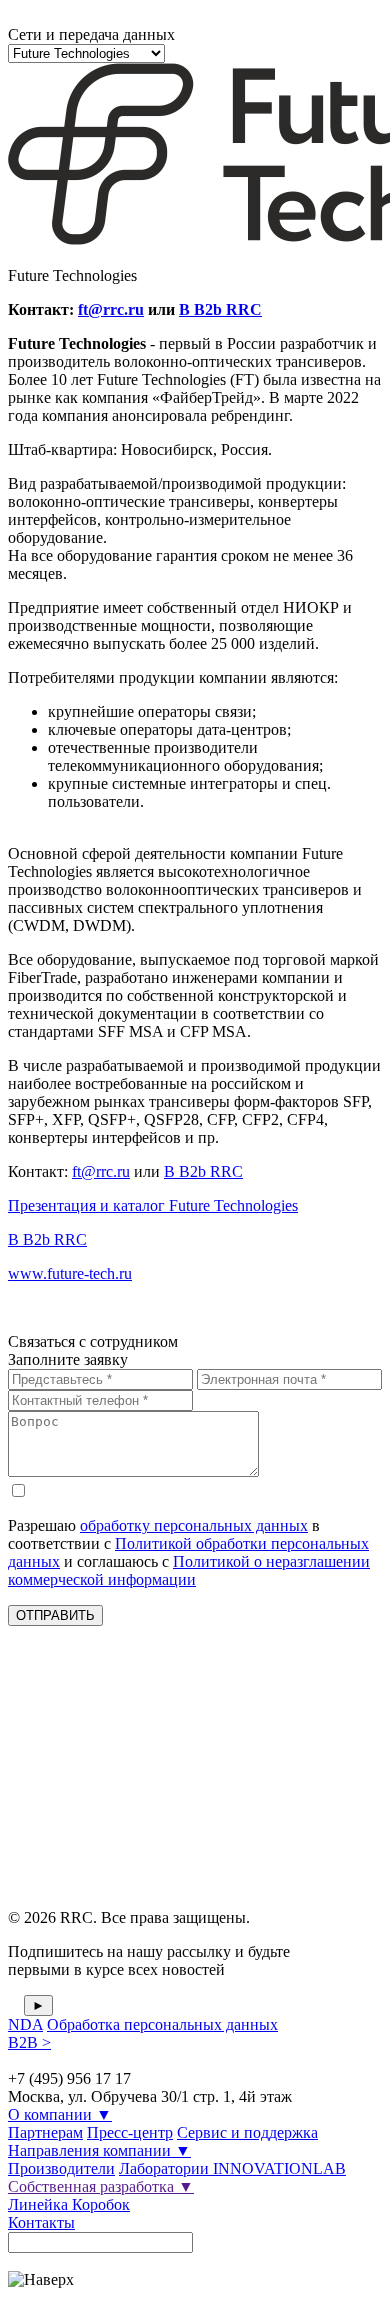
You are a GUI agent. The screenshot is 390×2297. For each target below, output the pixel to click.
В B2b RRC (220, 309)
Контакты (41, 2222)
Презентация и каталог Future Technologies (153, 1205)
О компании (60, 2114)
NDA (25, 2024)
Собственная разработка (101, 2186)
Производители (61, 2168)
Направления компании (99, 2150)
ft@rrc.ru (111, 309)
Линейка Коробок (69, 2204)
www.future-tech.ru (70, 1273)
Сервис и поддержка (247, 2132)
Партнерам (45, 2132)
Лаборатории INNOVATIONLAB (232, 2168)
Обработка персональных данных (162, 2024)
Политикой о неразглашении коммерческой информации (189, 1570)
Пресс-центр (130, 2132)
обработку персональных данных (194, 1525)
